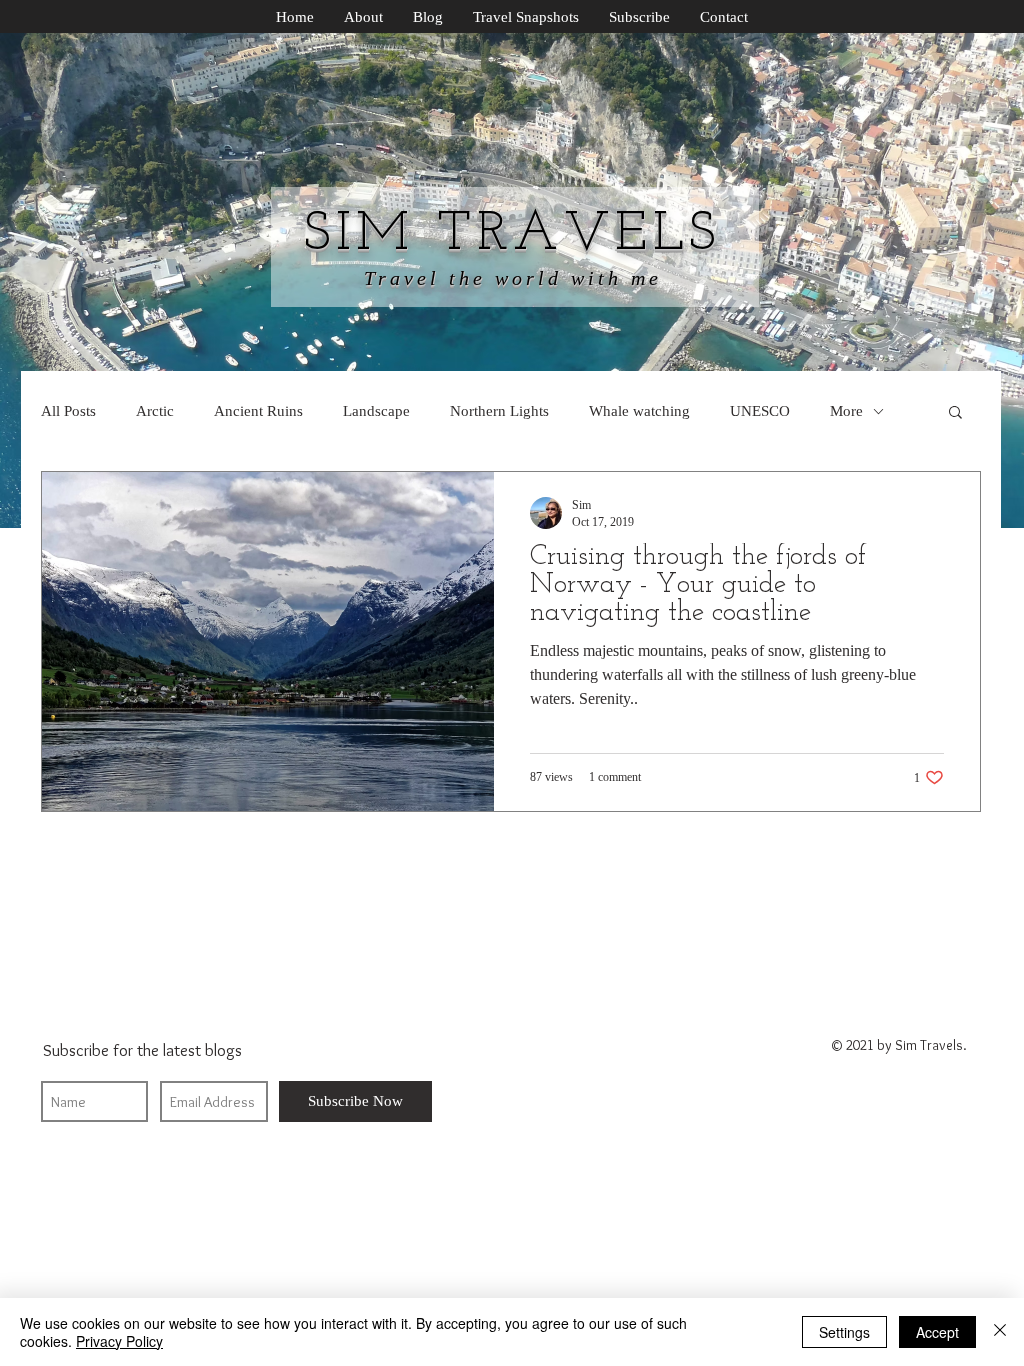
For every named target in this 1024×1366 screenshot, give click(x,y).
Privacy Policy (119, 1341)
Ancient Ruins (258, 411)
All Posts (68, 411)
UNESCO (760, 411)
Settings (844, 1332)
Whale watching (639, 411)
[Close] (1000, 1332)
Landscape (376, 411)
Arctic (155, 411)
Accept (937, 1332)
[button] (955, 413)
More (846, 411)
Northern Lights (499, 411)
